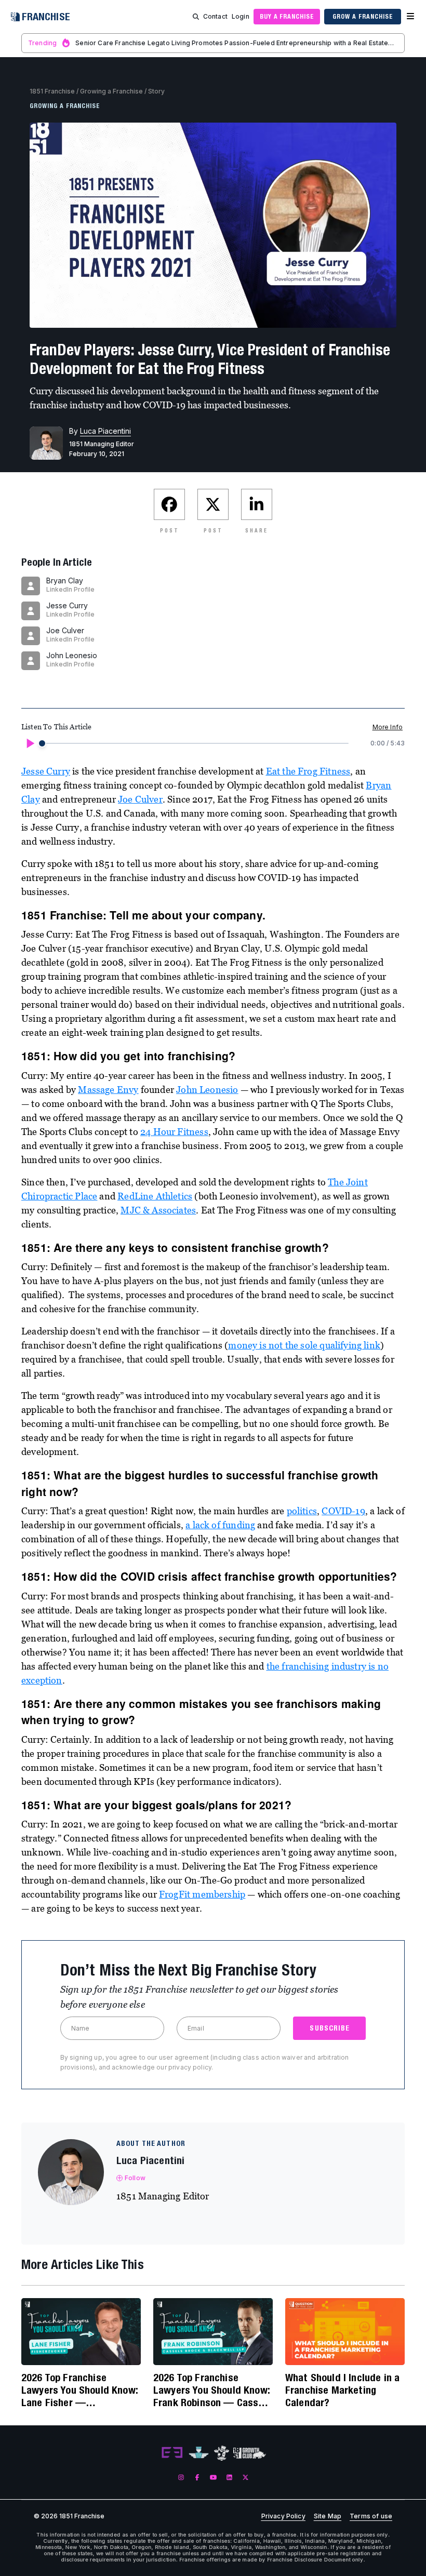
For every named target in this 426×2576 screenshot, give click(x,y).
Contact (215, 16)
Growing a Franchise (111, 91)
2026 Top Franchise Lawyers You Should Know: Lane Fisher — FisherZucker (79, 2390)
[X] (245, 2477)
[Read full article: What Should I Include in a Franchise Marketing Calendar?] (345, 2332)
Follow (135, 2178)
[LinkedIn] (229, 2477)
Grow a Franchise (362, 16)
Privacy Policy (283, 2516)
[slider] (42, 743)
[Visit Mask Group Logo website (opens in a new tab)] (222, 2453)
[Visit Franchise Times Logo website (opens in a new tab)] (199, 2453)
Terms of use (371, 2516)
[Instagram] (181, 2477)
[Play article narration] (30, 743)
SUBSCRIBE (330, 2028)
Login (241, 16)
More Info (388, 727)
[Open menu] (410, 17)
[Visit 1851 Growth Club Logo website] (250, 2453)
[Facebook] (197, 2477)
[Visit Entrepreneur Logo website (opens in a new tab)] (172, 2453)
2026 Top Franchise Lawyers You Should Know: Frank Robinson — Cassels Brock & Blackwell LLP (212, 2390)
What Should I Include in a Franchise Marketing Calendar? (342, 2390)
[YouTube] (213, 2477)
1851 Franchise (52, 91)
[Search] (196, 17)
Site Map (328, 2516)
